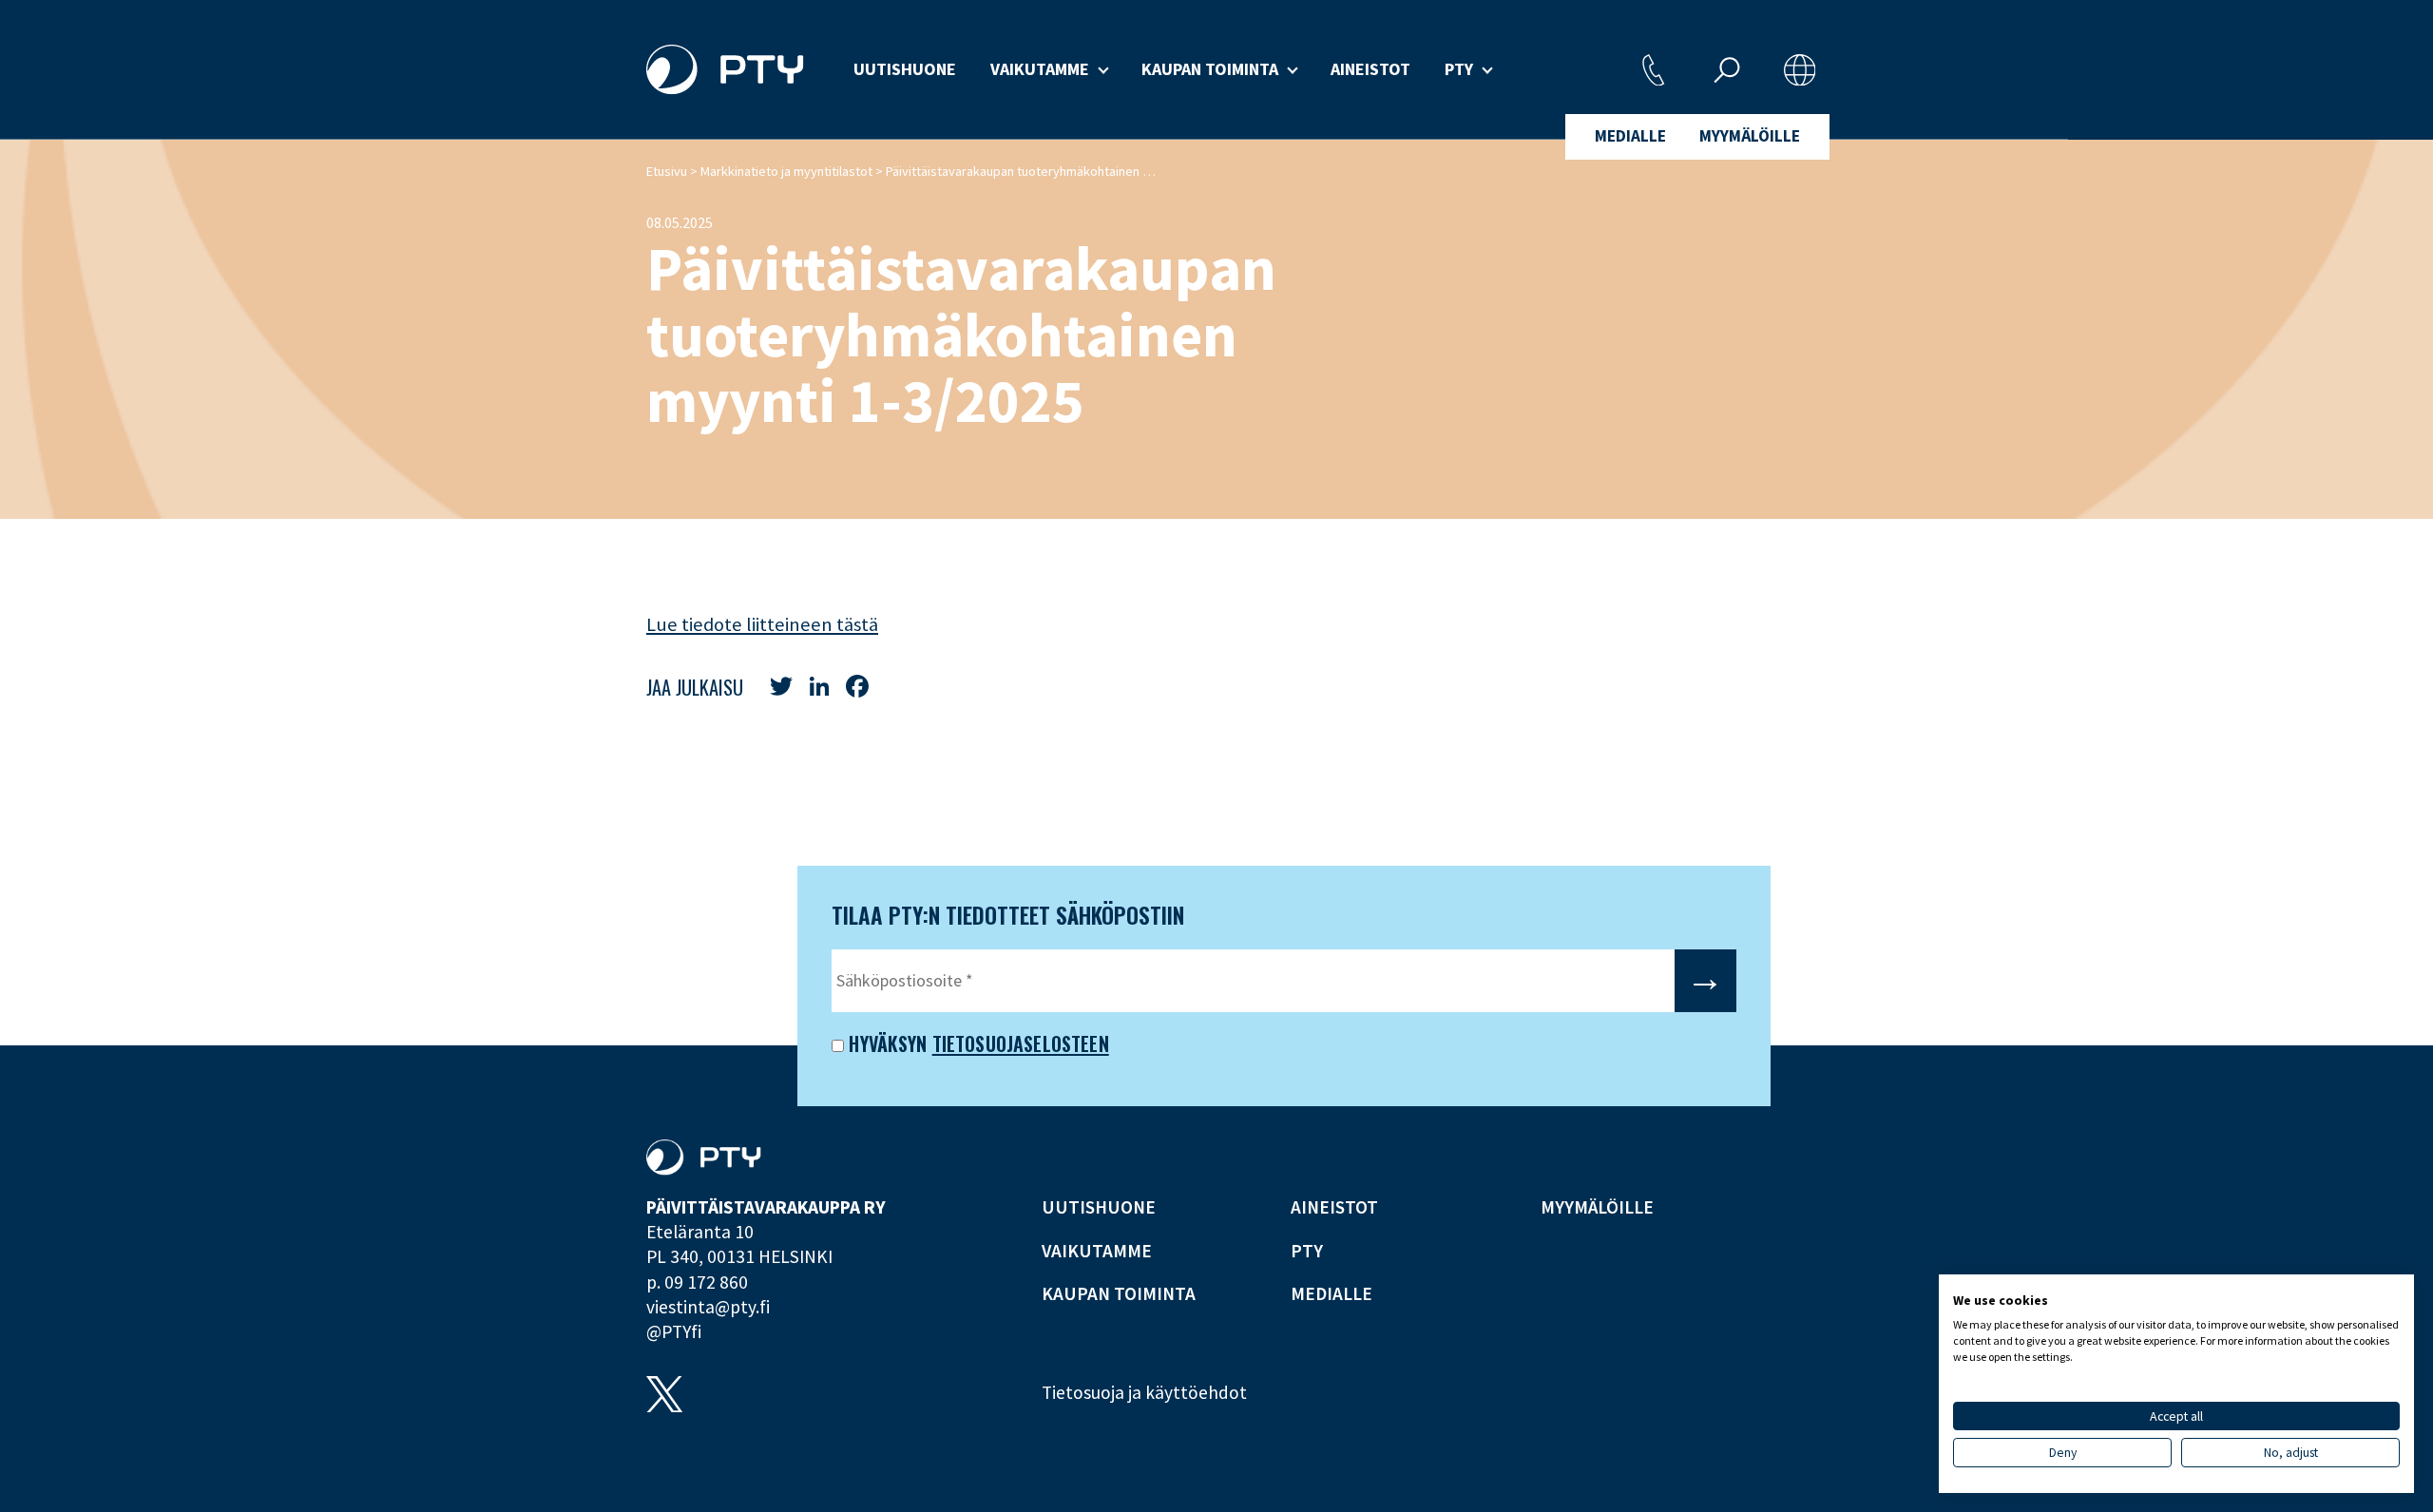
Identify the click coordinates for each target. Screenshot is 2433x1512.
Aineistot (1370, 69)
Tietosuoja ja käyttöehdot (1144, 1392)
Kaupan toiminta (1210, 69)
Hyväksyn (885, 1043)
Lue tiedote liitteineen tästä (762, 624)
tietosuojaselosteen (1021, 1043)
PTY (1459, 69)
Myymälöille (1750, 136)
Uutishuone (905, 69)
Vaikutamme (1040, 69)
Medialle (1630, 136)
